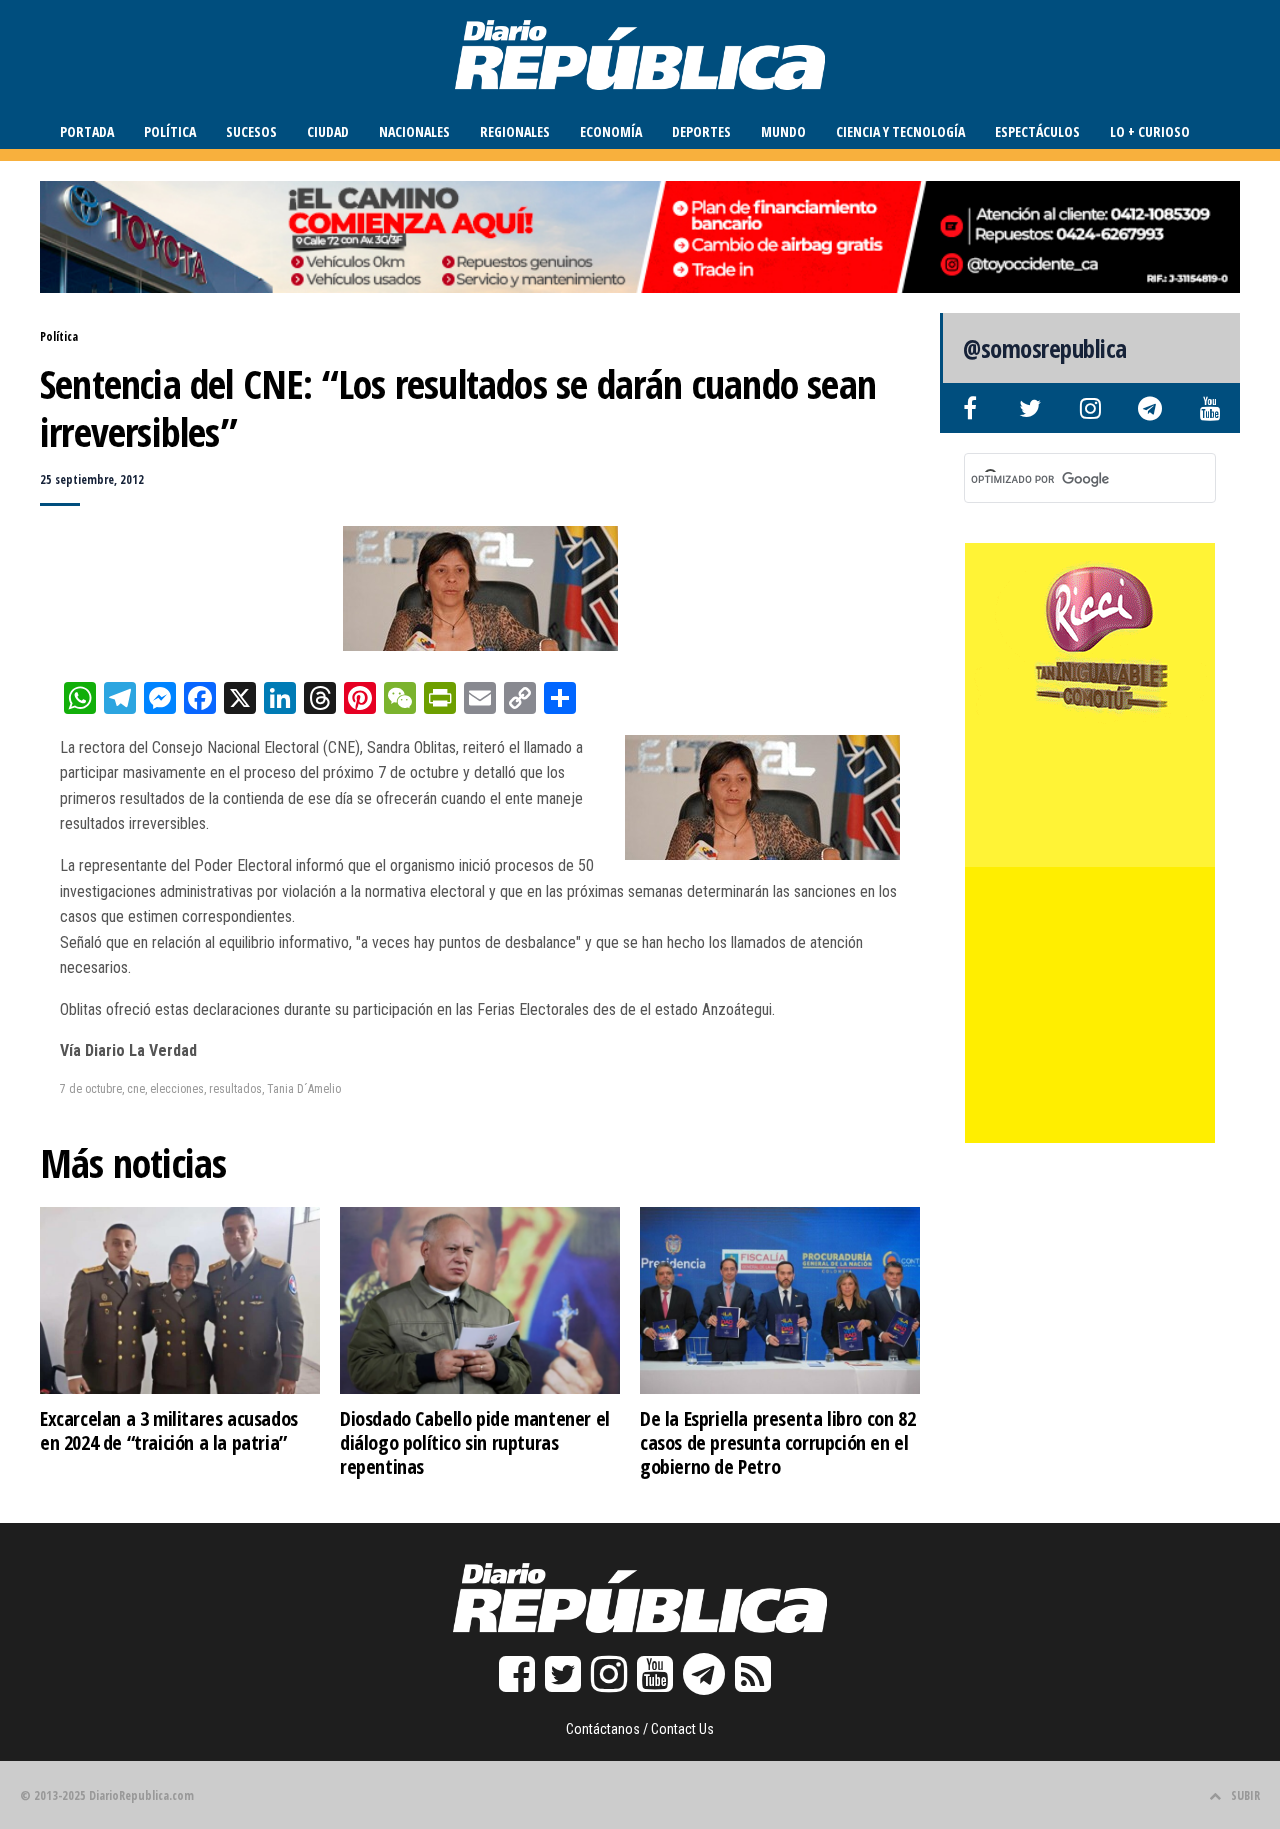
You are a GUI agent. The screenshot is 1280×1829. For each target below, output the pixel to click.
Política (170, 131)
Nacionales (414, 131)
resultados (235, 1089)
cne (136, 1089)
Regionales (515, 131)
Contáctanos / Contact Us (640, 1729)
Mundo (783, 131)
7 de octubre (91, 1089)
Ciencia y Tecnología (900, 131)
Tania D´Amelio (304, 1089)
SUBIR (1245, 1795)
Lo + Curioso (1150, 131)
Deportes (701, 131)
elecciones (177, 1089)
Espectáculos (1037, 131)
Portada (87, 131)
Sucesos (251, 131)
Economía (611, 131)
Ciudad (328, 131)
